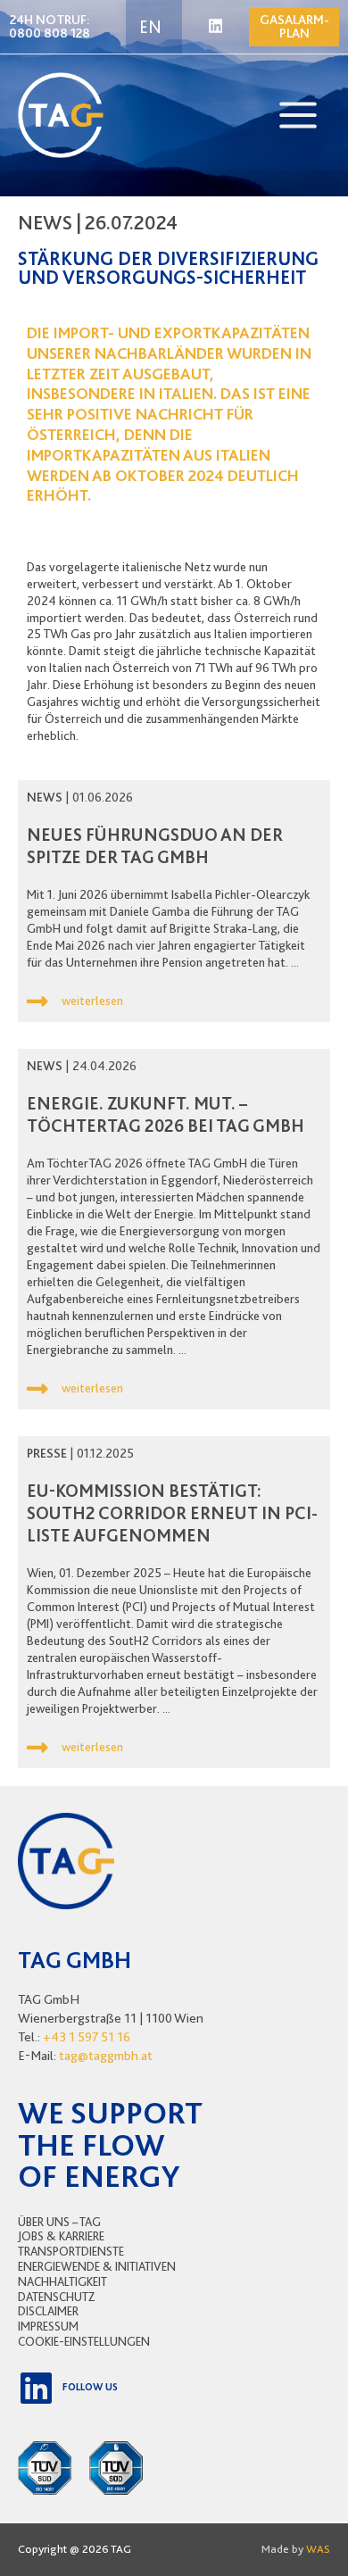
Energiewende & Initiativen (97, 2266)
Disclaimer (48, 2311)
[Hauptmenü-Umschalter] (298, 115)
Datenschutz (57, 2297)
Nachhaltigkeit (62, 2281)
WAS (318, 2549)
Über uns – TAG (59, 2222)
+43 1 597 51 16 (87, 2037)
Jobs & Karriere (61, 2236)
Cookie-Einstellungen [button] (84, 2341)
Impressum (48, 2326)
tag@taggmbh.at (106, 2056)
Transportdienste (71, 2251)
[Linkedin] (216, 26)
